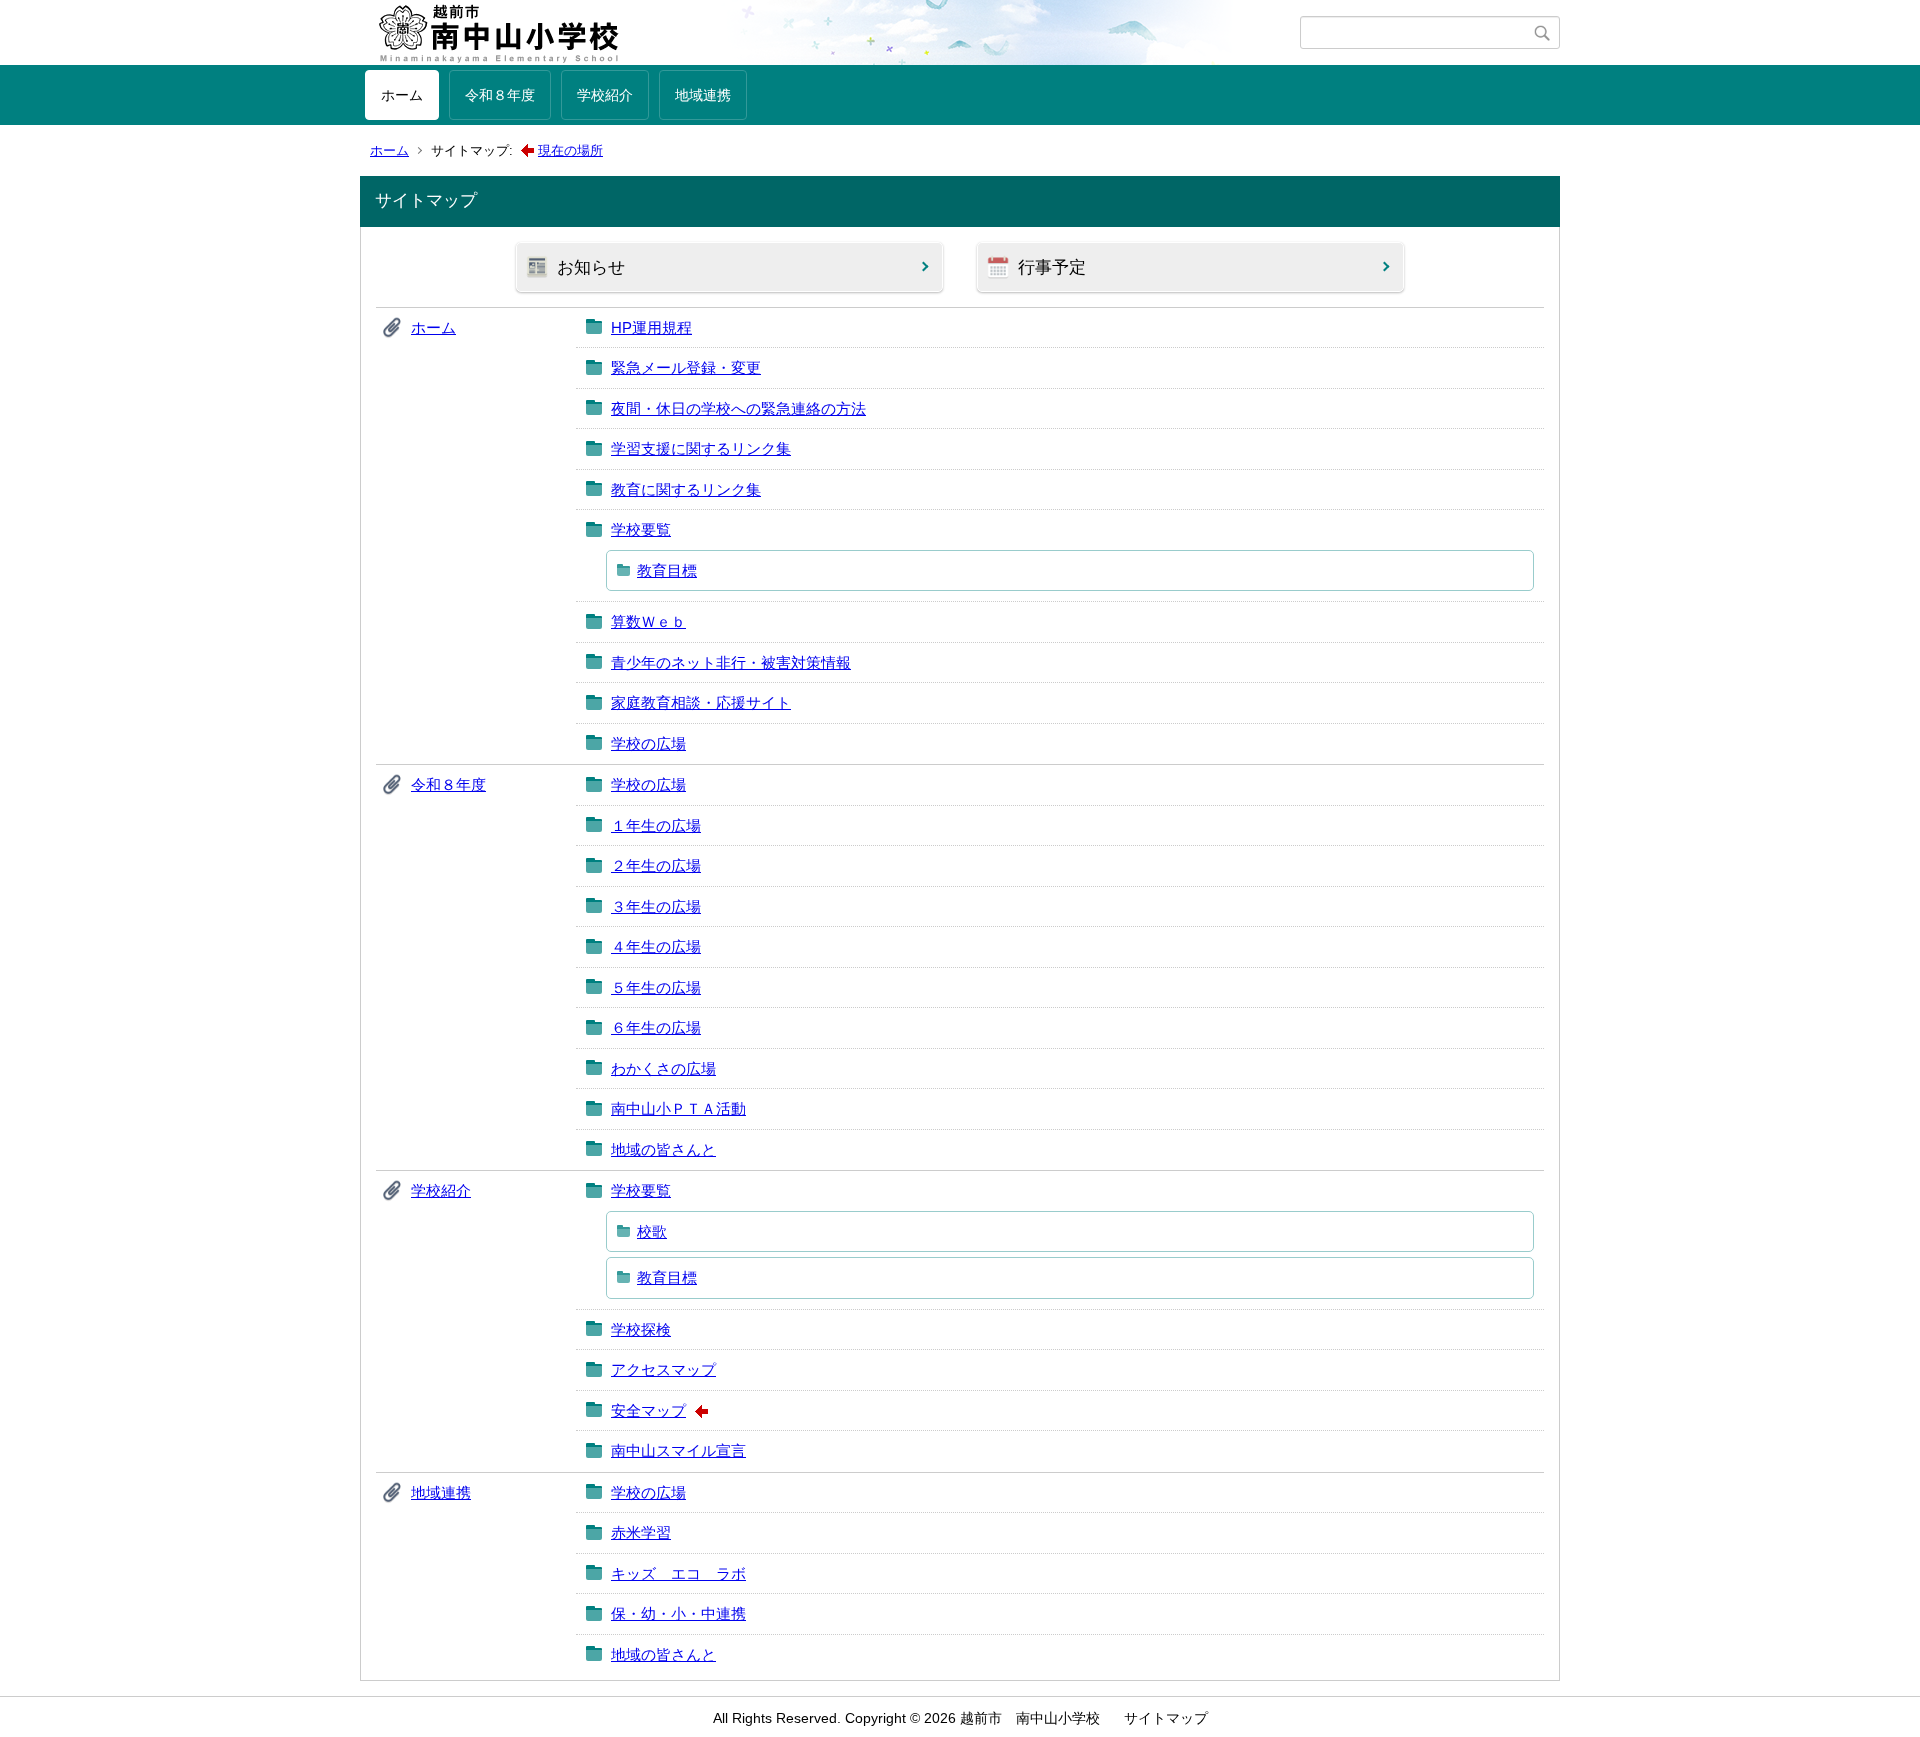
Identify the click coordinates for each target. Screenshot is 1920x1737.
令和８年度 (500, 95)
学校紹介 (605, 95)
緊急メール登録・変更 (686, 367)
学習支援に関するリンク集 (701, 448)
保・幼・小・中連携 (678, 1613)
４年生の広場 (656, 946)
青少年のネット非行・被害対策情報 (731, 662)
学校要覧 (641, 529)
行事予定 (1052, 267)
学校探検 (641, 1329)
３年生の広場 (656, 906)
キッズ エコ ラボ (678, 1573)
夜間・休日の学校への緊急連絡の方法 (738, 408)
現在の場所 (570, 150)
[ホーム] (832, 33)
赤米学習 (641, 1532)
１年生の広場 (656, 825)
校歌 (652, 1231)
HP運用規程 (651, 327)
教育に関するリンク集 (686, 489)
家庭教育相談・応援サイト (701, 702)
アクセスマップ (663, 1369)
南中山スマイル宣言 (678, 1450)
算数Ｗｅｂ (648, 621)
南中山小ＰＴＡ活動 (678, 1108)
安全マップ (648, 1410)
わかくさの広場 (663, 1068)
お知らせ (591, 267)
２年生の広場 (656, 865)
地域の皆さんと (663, 1149)
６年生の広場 (656, 1027)
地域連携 (703, 95)
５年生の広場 (656, 987)
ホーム (402, 95)
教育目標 (667, 570)
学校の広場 (648, 743)
